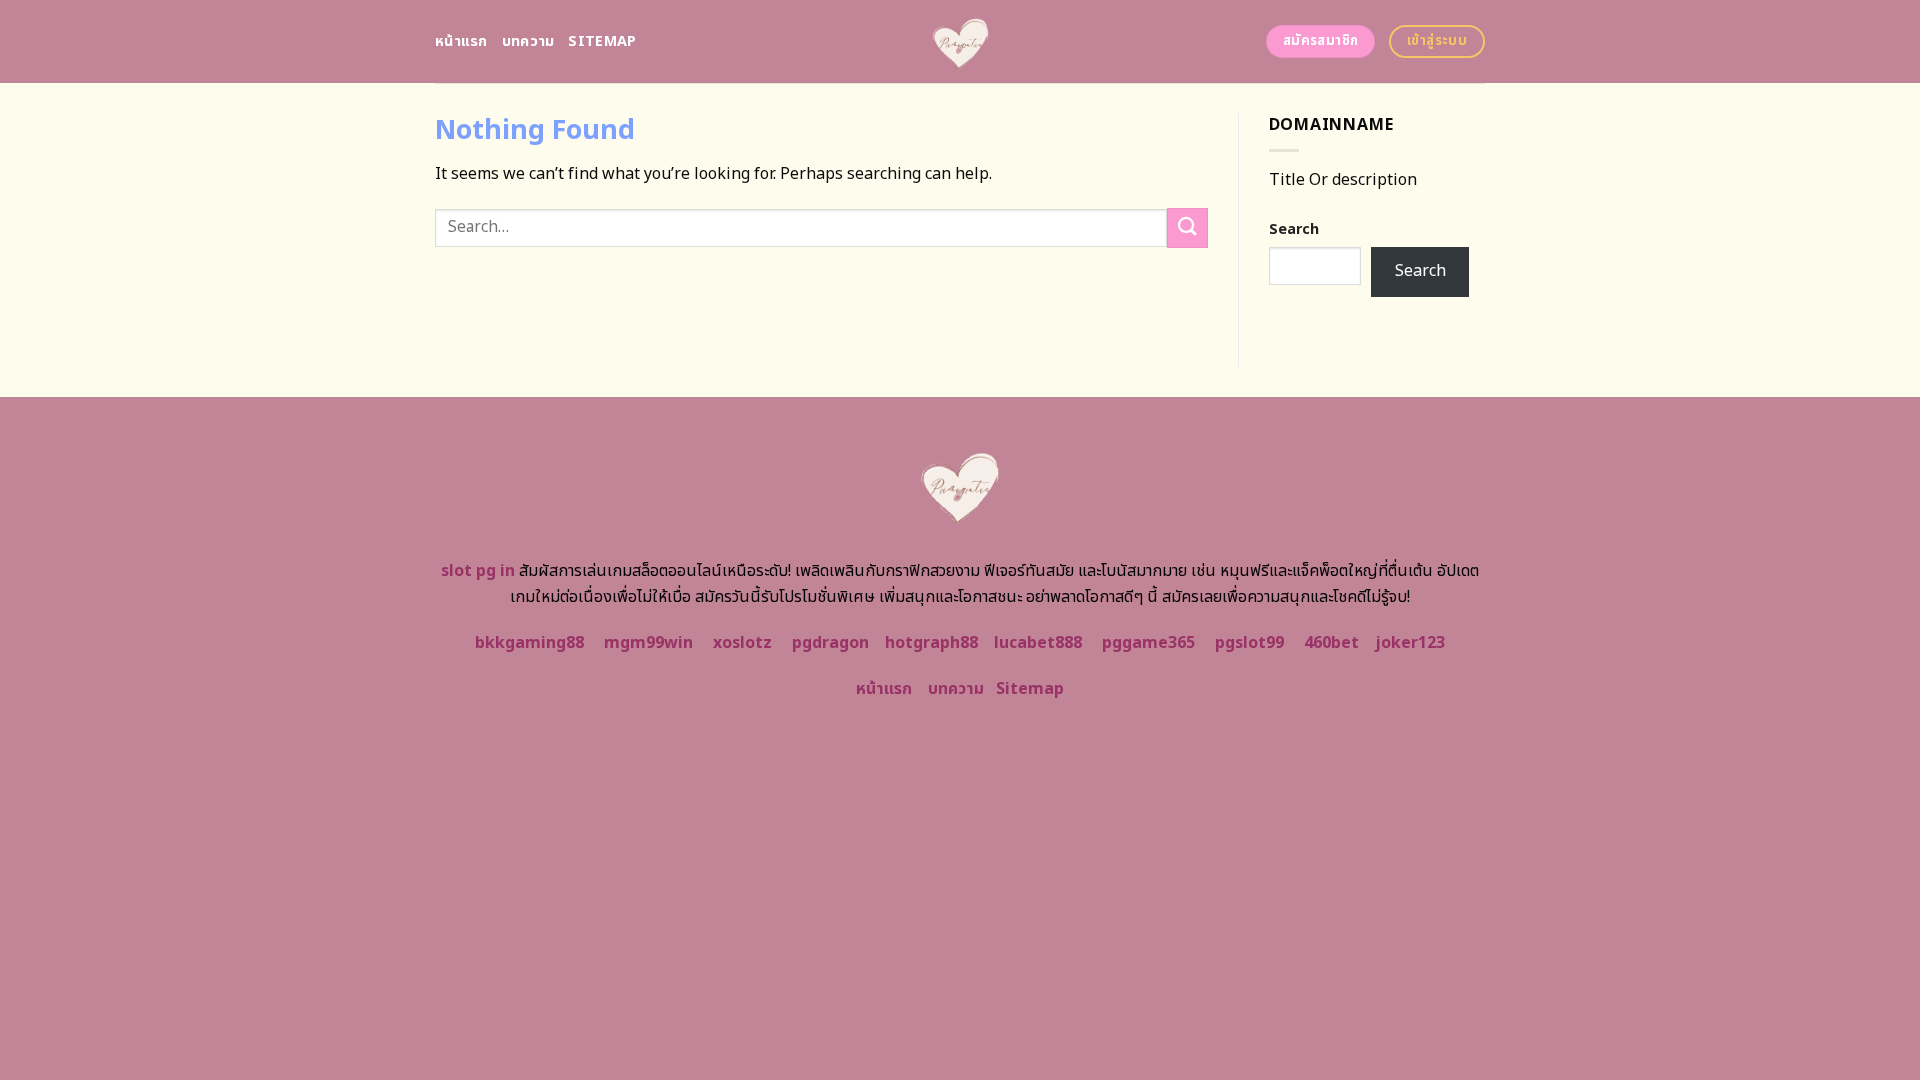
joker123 (1410, 643)
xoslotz (742, 643)
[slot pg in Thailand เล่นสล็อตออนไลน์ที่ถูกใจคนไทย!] (960, 41)
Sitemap (602, 41)
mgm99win (648, 643)
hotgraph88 (931, 643)
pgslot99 (1249, 643)
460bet (1331, 643)
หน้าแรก (461, 41)
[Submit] (1187, 227)
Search (1294, 229)
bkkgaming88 (529, 643)
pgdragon (830, 643)
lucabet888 (1038, 643)
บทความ (528, 41)
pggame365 (1148, 643)
